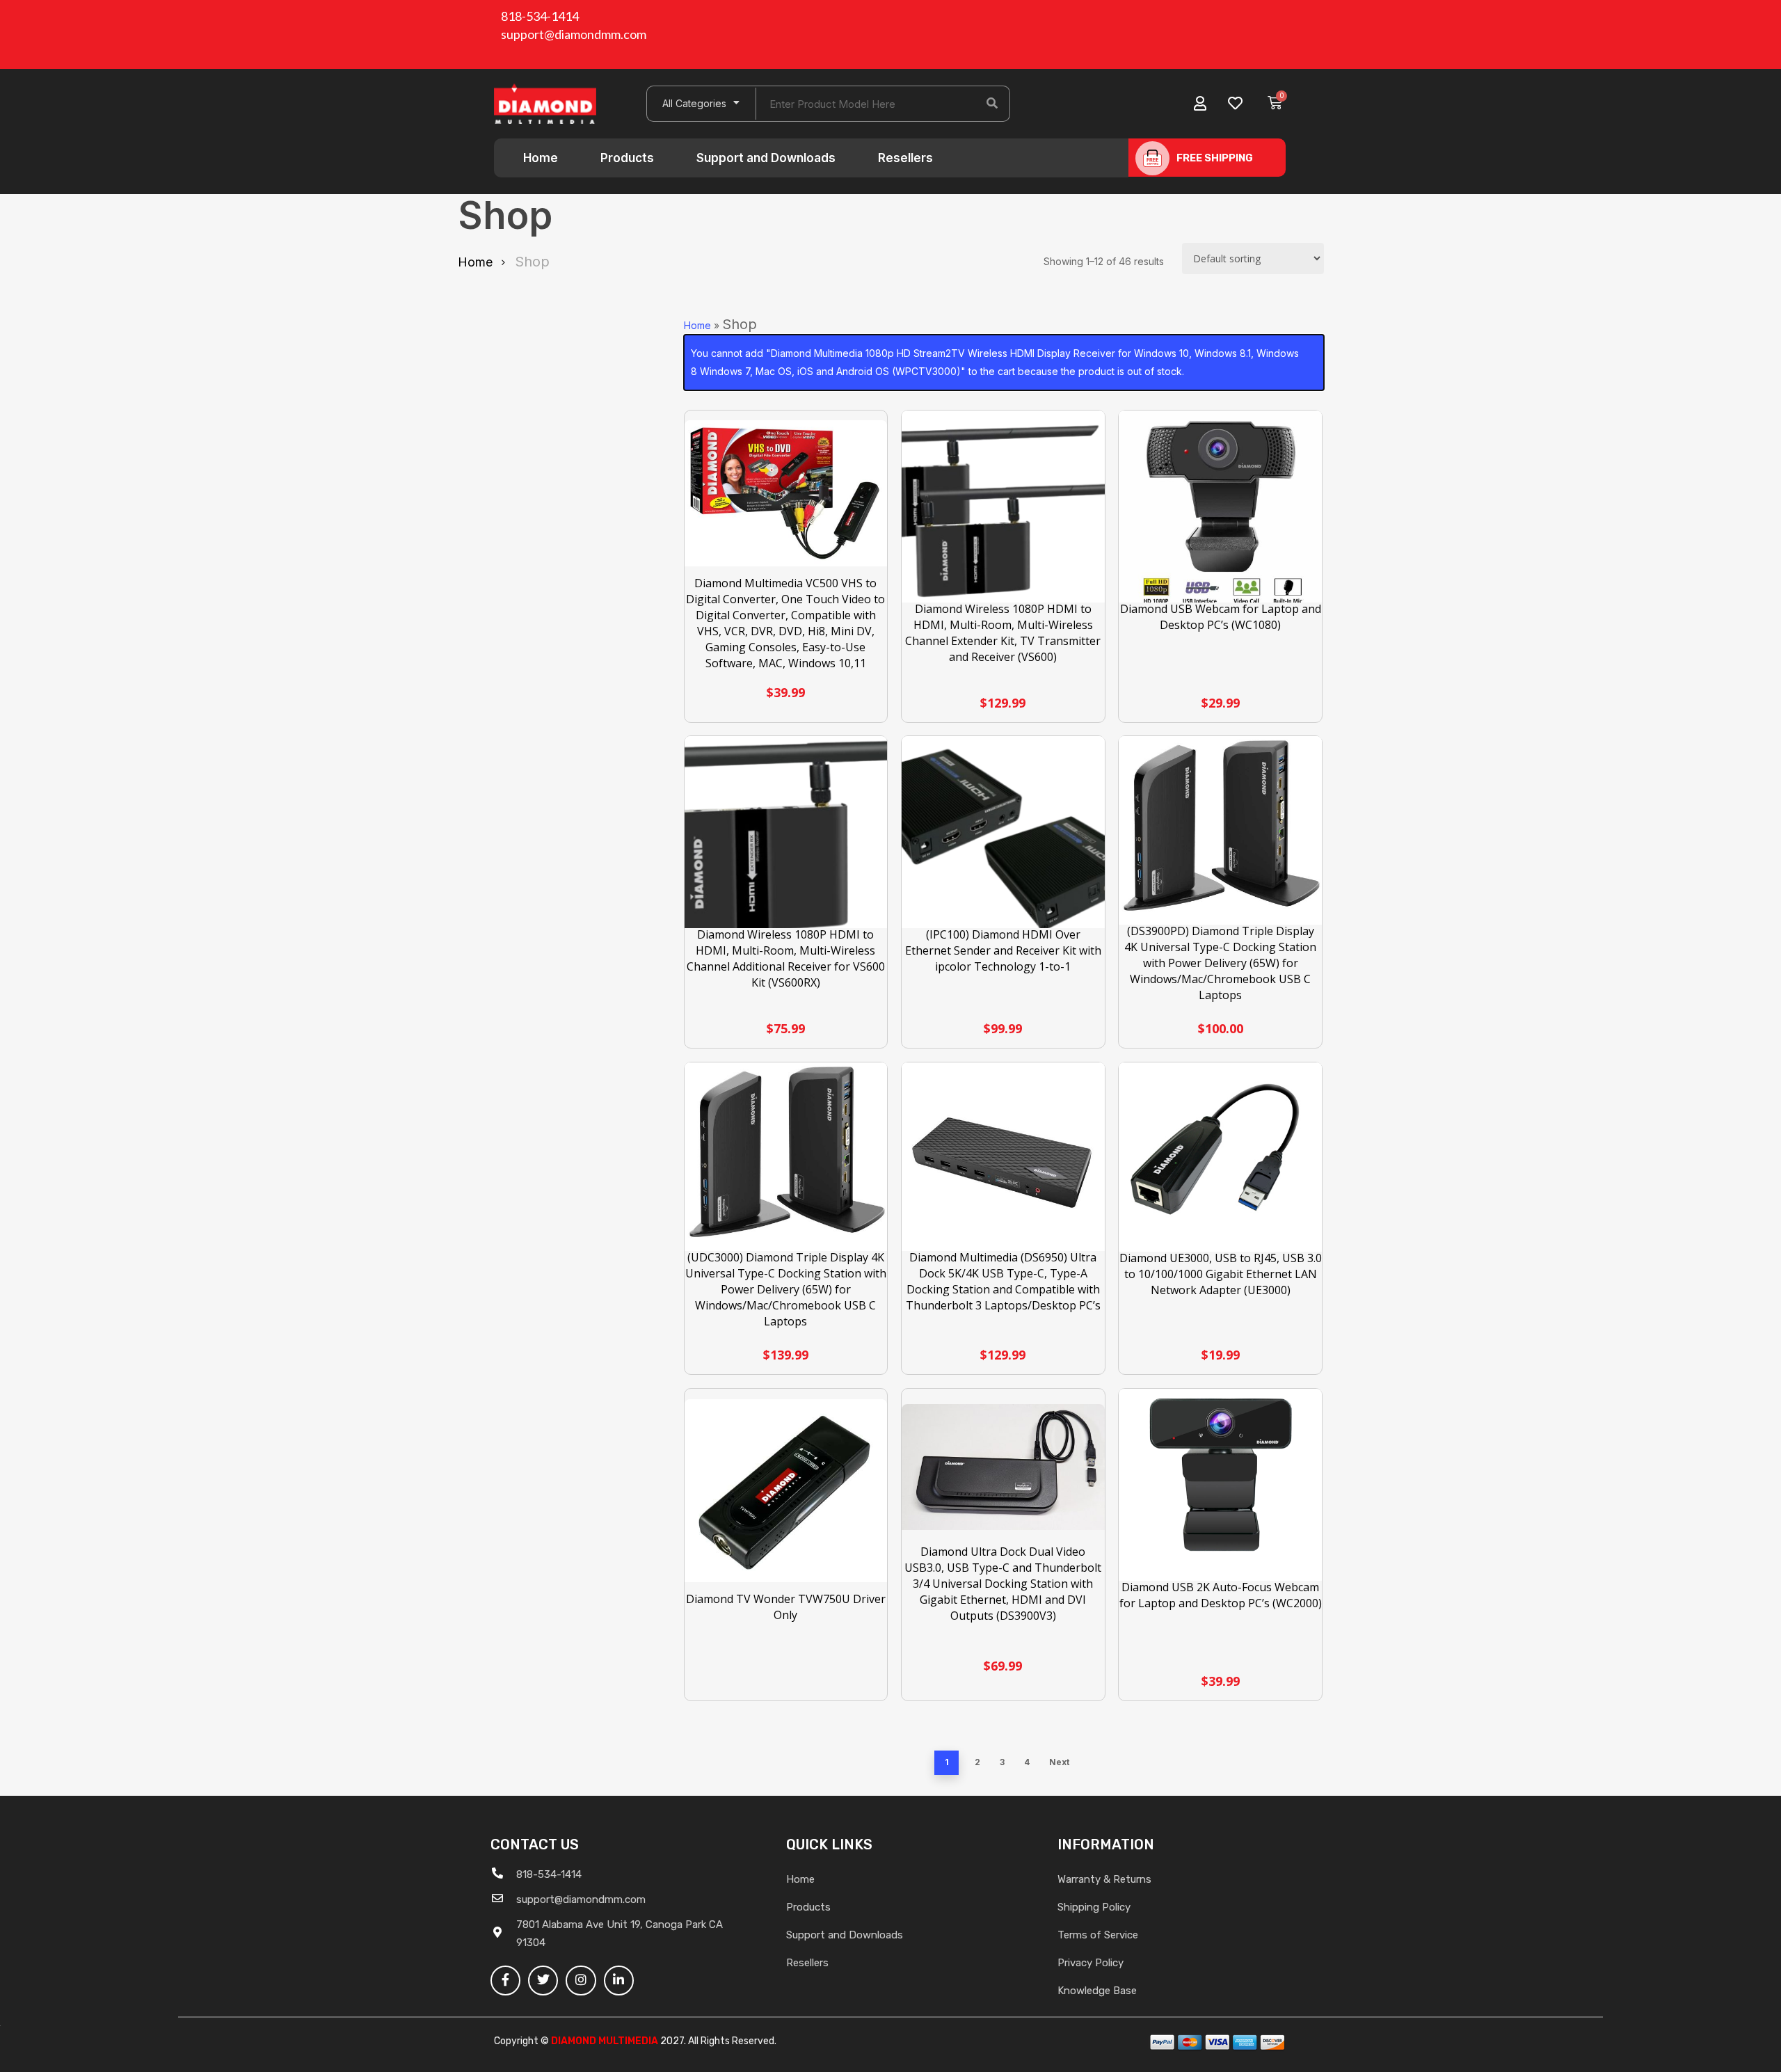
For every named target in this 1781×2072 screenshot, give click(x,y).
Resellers (905, 158)
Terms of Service (1098, 1935)
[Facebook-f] (505, 1981)
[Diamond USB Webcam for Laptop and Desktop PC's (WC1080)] (1220, 512)
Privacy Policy (1091, 1963)
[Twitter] (543, 1981)
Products (627, 158)
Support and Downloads (766, 158)
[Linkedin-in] (619, 1981)
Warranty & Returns (1104, 1879)
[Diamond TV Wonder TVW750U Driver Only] (786, 1491)
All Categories (694, 103)
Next (1059, 1762)
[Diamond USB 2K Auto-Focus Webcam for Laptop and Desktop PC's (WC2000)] (1220, 1490)
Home (541, 158)
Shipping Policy (1094, 1907)
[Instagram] (581, 1981)
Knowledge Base (1097, 1991)
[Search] (992, 104)
